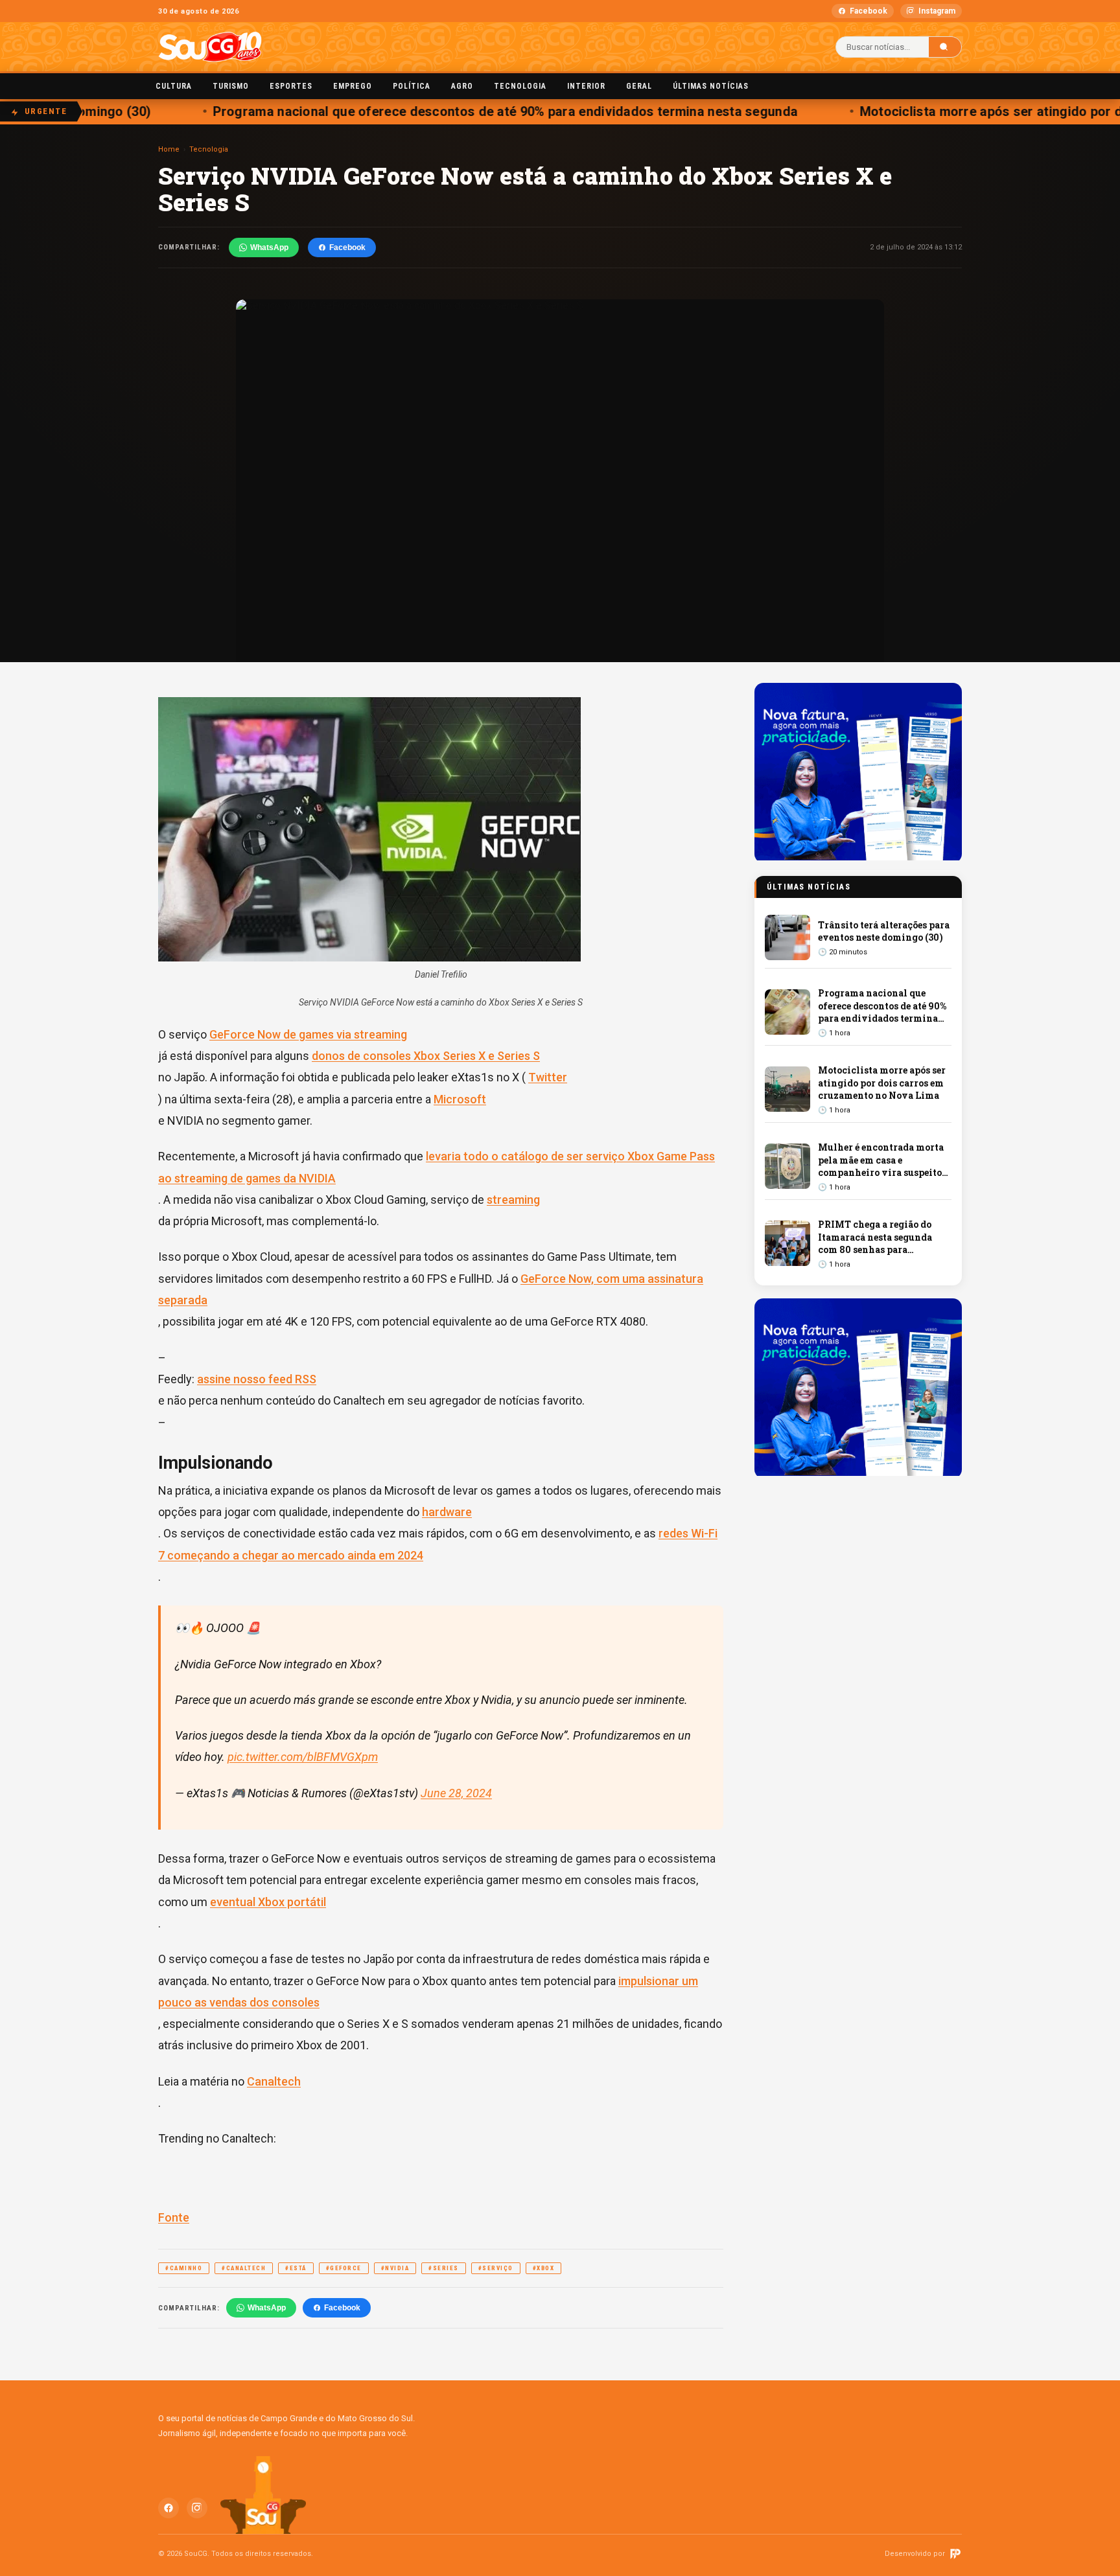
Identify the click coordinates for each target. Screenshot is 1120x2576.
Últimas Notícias (711, 86)
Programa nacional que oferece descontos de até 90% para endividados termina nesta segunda (479, 111)
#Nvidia (395, 2268)
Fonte (174, 2217)
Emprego (353, 86)
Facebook (869, 11)
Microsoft (460, 1099)
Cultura (174, 86)
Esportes (291, 86)
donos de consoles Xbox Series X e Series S (426, 1056)
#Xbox (544, 2268)
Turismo (231, 86)
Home (169, 149)
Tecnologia (520, 86)
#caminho (184, 2268)
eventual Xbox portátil (268, 1902)
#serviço (496, 2268)
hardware (447, 1512)
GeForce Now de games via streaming (308, 1034)
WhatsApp (269, 247)
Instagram (937, 11)
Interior (586, 86)
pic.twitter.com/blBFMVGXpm (303, 1757)
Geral (639, 86)
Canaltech (274, 2081)
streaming (513, 1200)
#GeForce (344, 2268)
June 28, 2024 (456, 1793)
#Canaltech (244, 2268)
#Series (444, 2268)
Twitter (548, 1077)
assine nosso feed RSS (257, 1379)
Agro (462, 86)
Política (412, 86)
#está (296, 2268)
